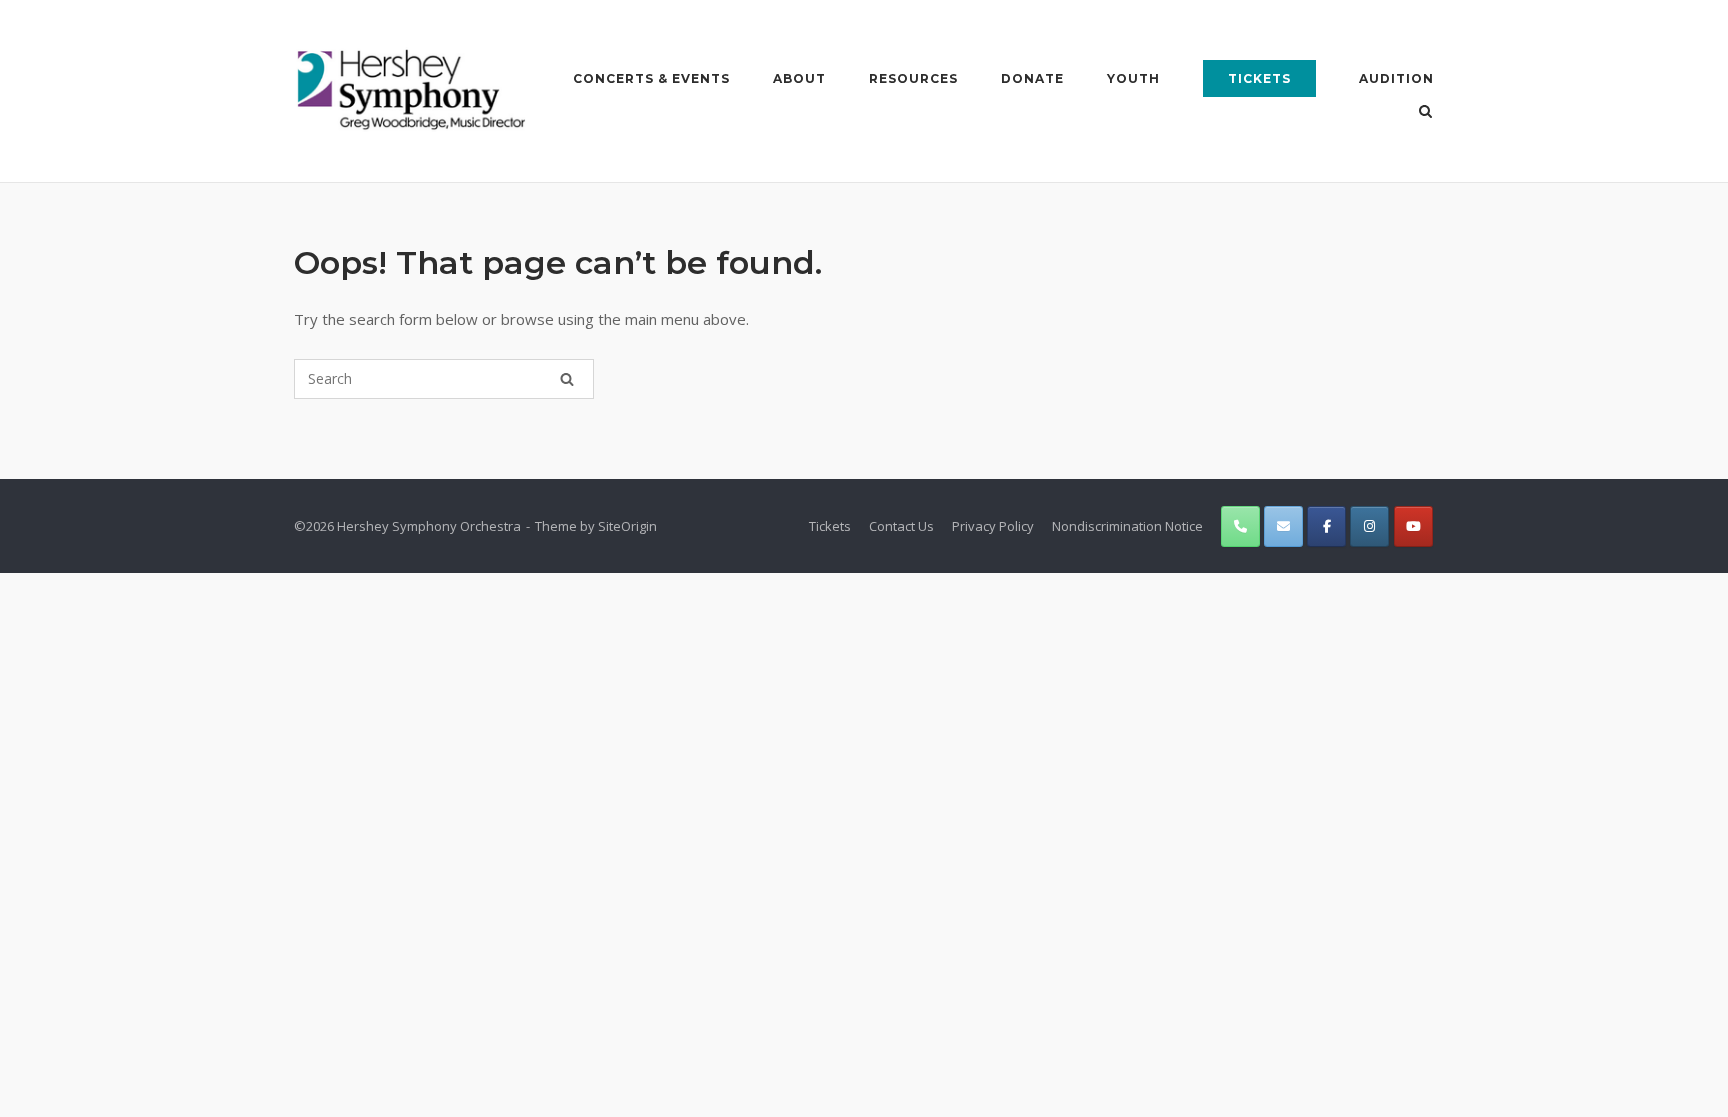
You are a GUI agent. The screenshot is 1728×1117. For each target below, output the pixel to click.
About (799, 78)
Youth (1133, 78)
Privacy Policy (993, 526)
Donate (1032, 78)
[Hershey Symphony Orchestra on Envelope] (1283, 526)
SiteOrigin (627, 526)
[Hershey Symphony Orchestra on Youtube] (1413, 526)
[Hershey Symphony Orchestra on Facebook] (1326, 526)
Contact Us (901, 526)
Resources (913, 78)
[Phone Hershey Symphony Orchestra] (1240, 526)
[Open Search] (1425, 113)
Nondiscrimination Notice (1127, 526)
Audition (1396, 78)
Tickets (1259, 78)
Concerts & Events (651, 78)
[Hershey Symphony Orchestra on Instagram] (1369, 526)
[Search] (567, 379)
